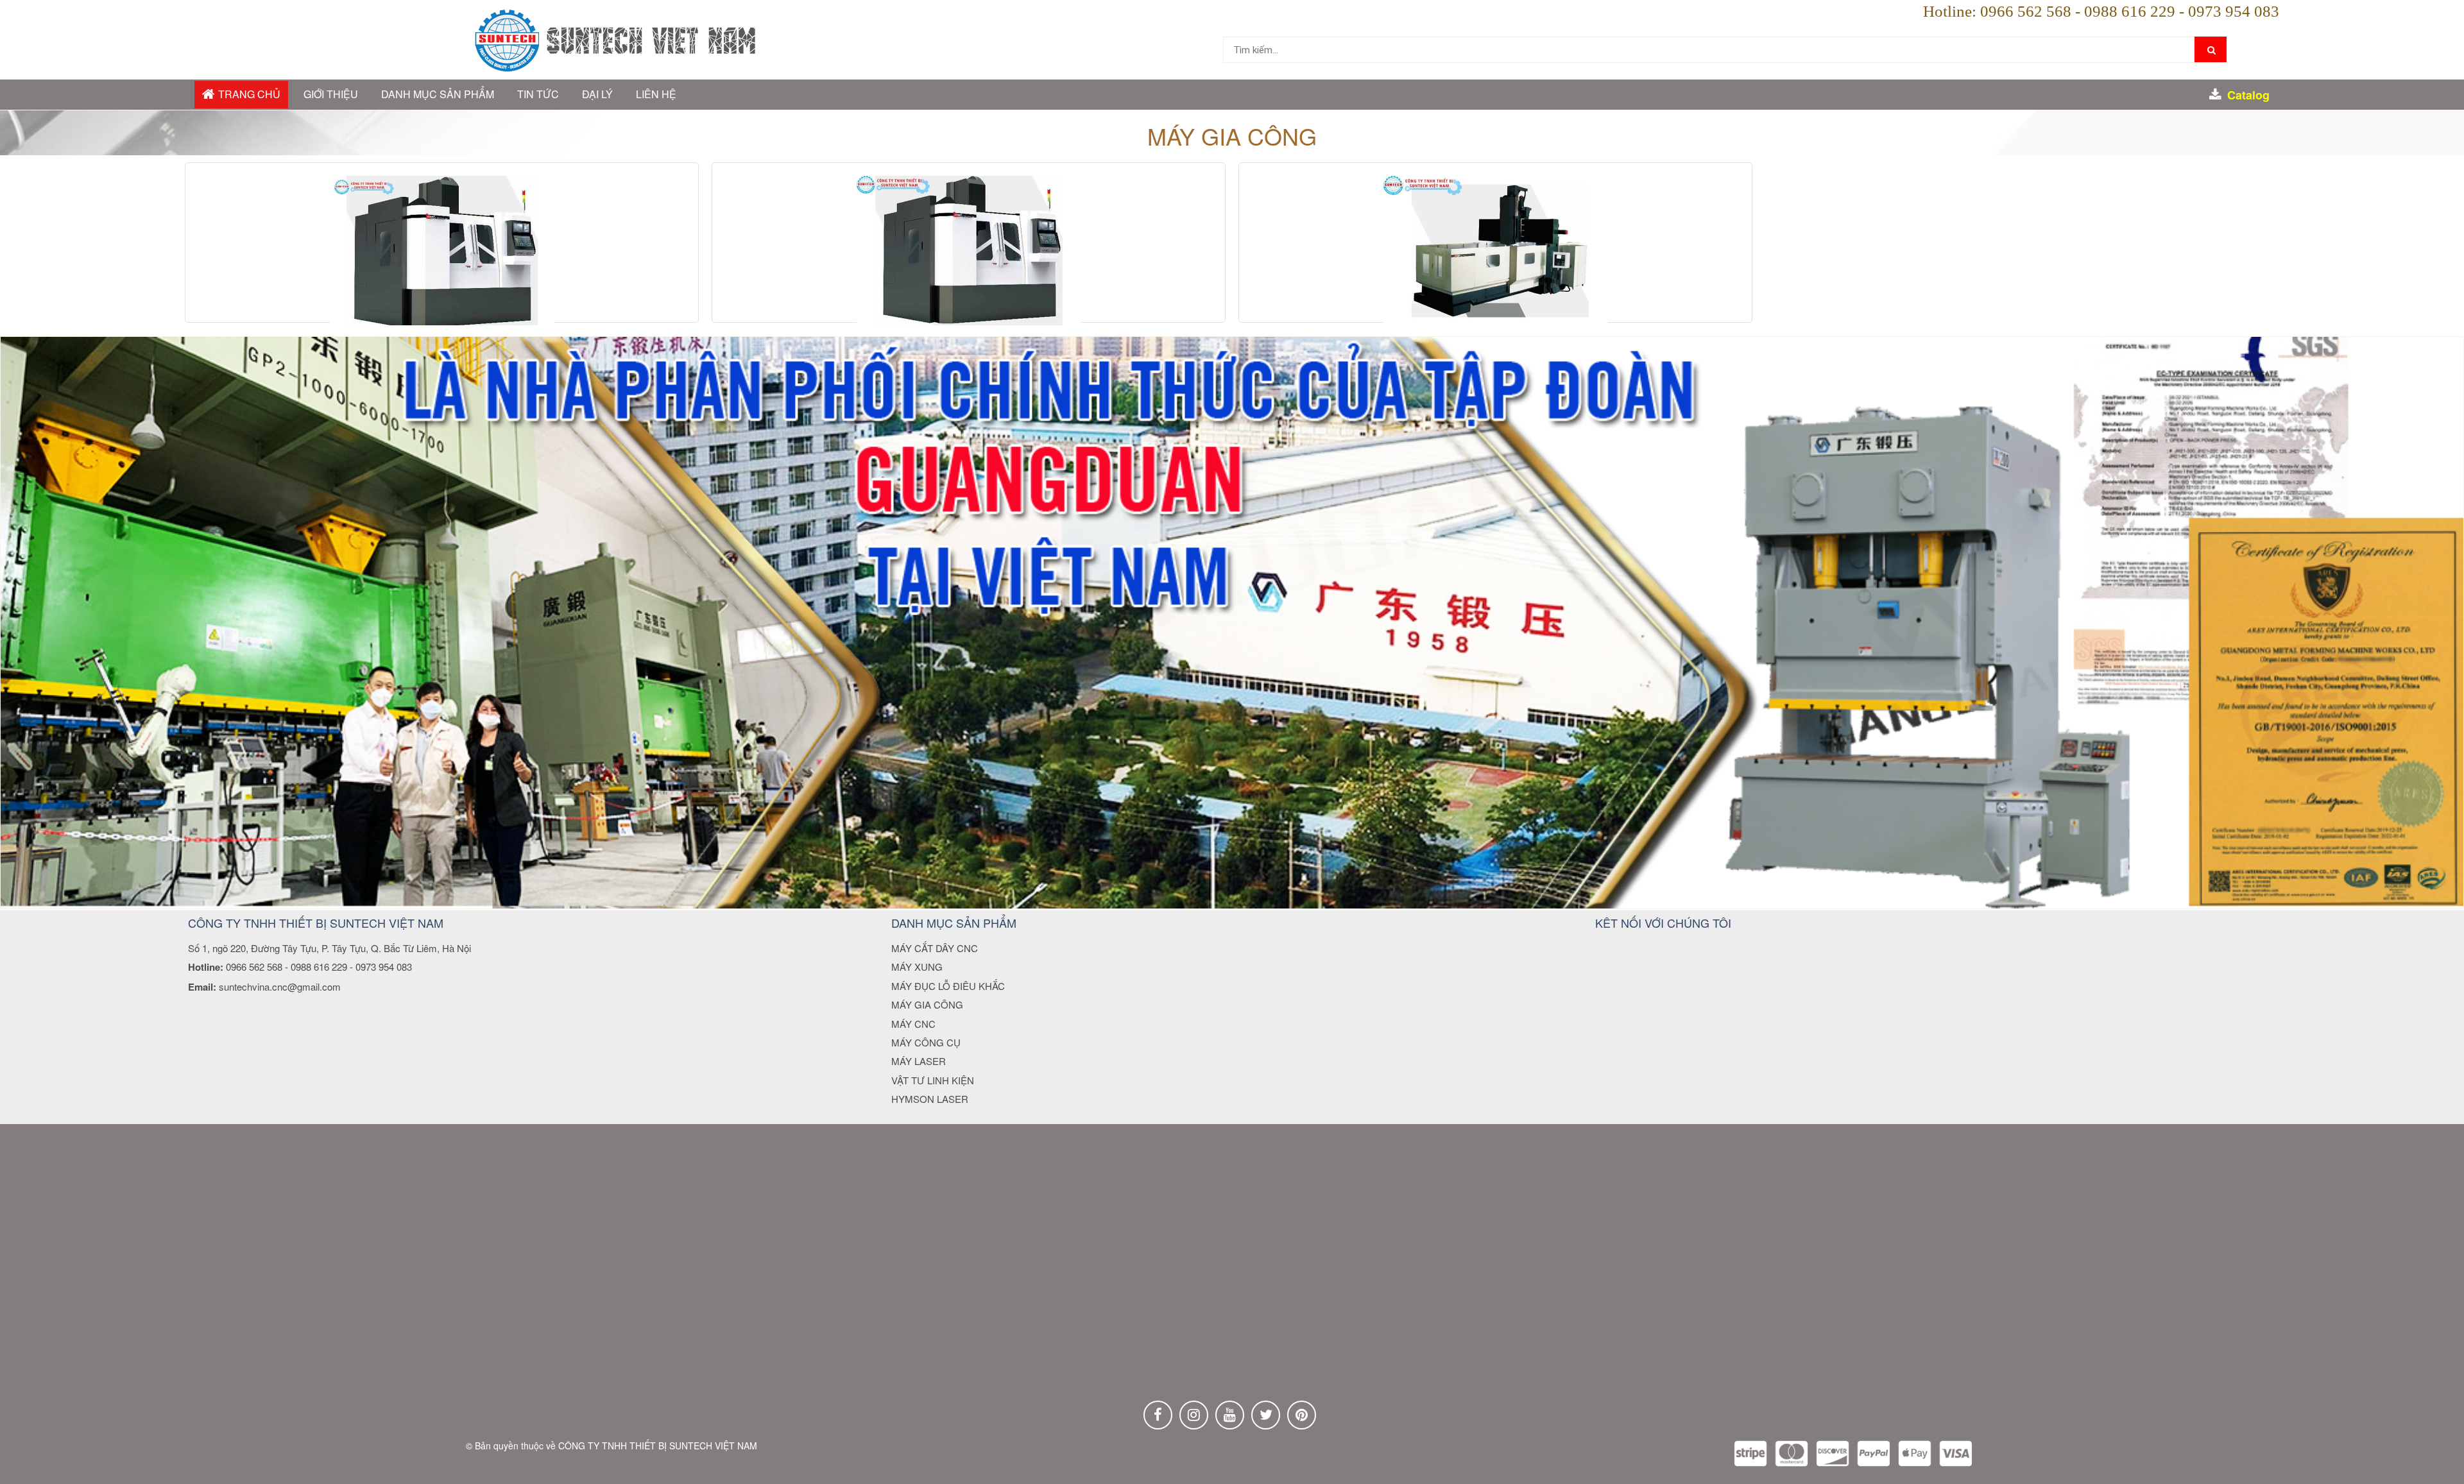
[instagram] (1194, 1415)
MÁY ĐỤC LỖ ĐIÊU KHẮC (948, 986)
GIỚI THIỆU (331, 94)
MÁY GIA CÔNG (927, 1004)
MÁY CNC (913, 1024)
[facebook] (1158, 1415)
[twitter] (1266, 1415)
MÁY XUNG (917, 967)
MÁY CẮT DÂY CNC (935, 948)
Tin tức (538, 94)
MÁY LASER (919, 1061)
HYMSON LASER (930, 1099)
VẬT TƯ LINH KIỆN (933, 1080)
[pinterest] (1302, 1415)
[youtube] (1230, 1415)
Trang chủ (249, 94)
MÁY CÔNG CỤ (926, 1042)
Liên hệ (656, 94)
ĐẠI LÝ (597, 94)
